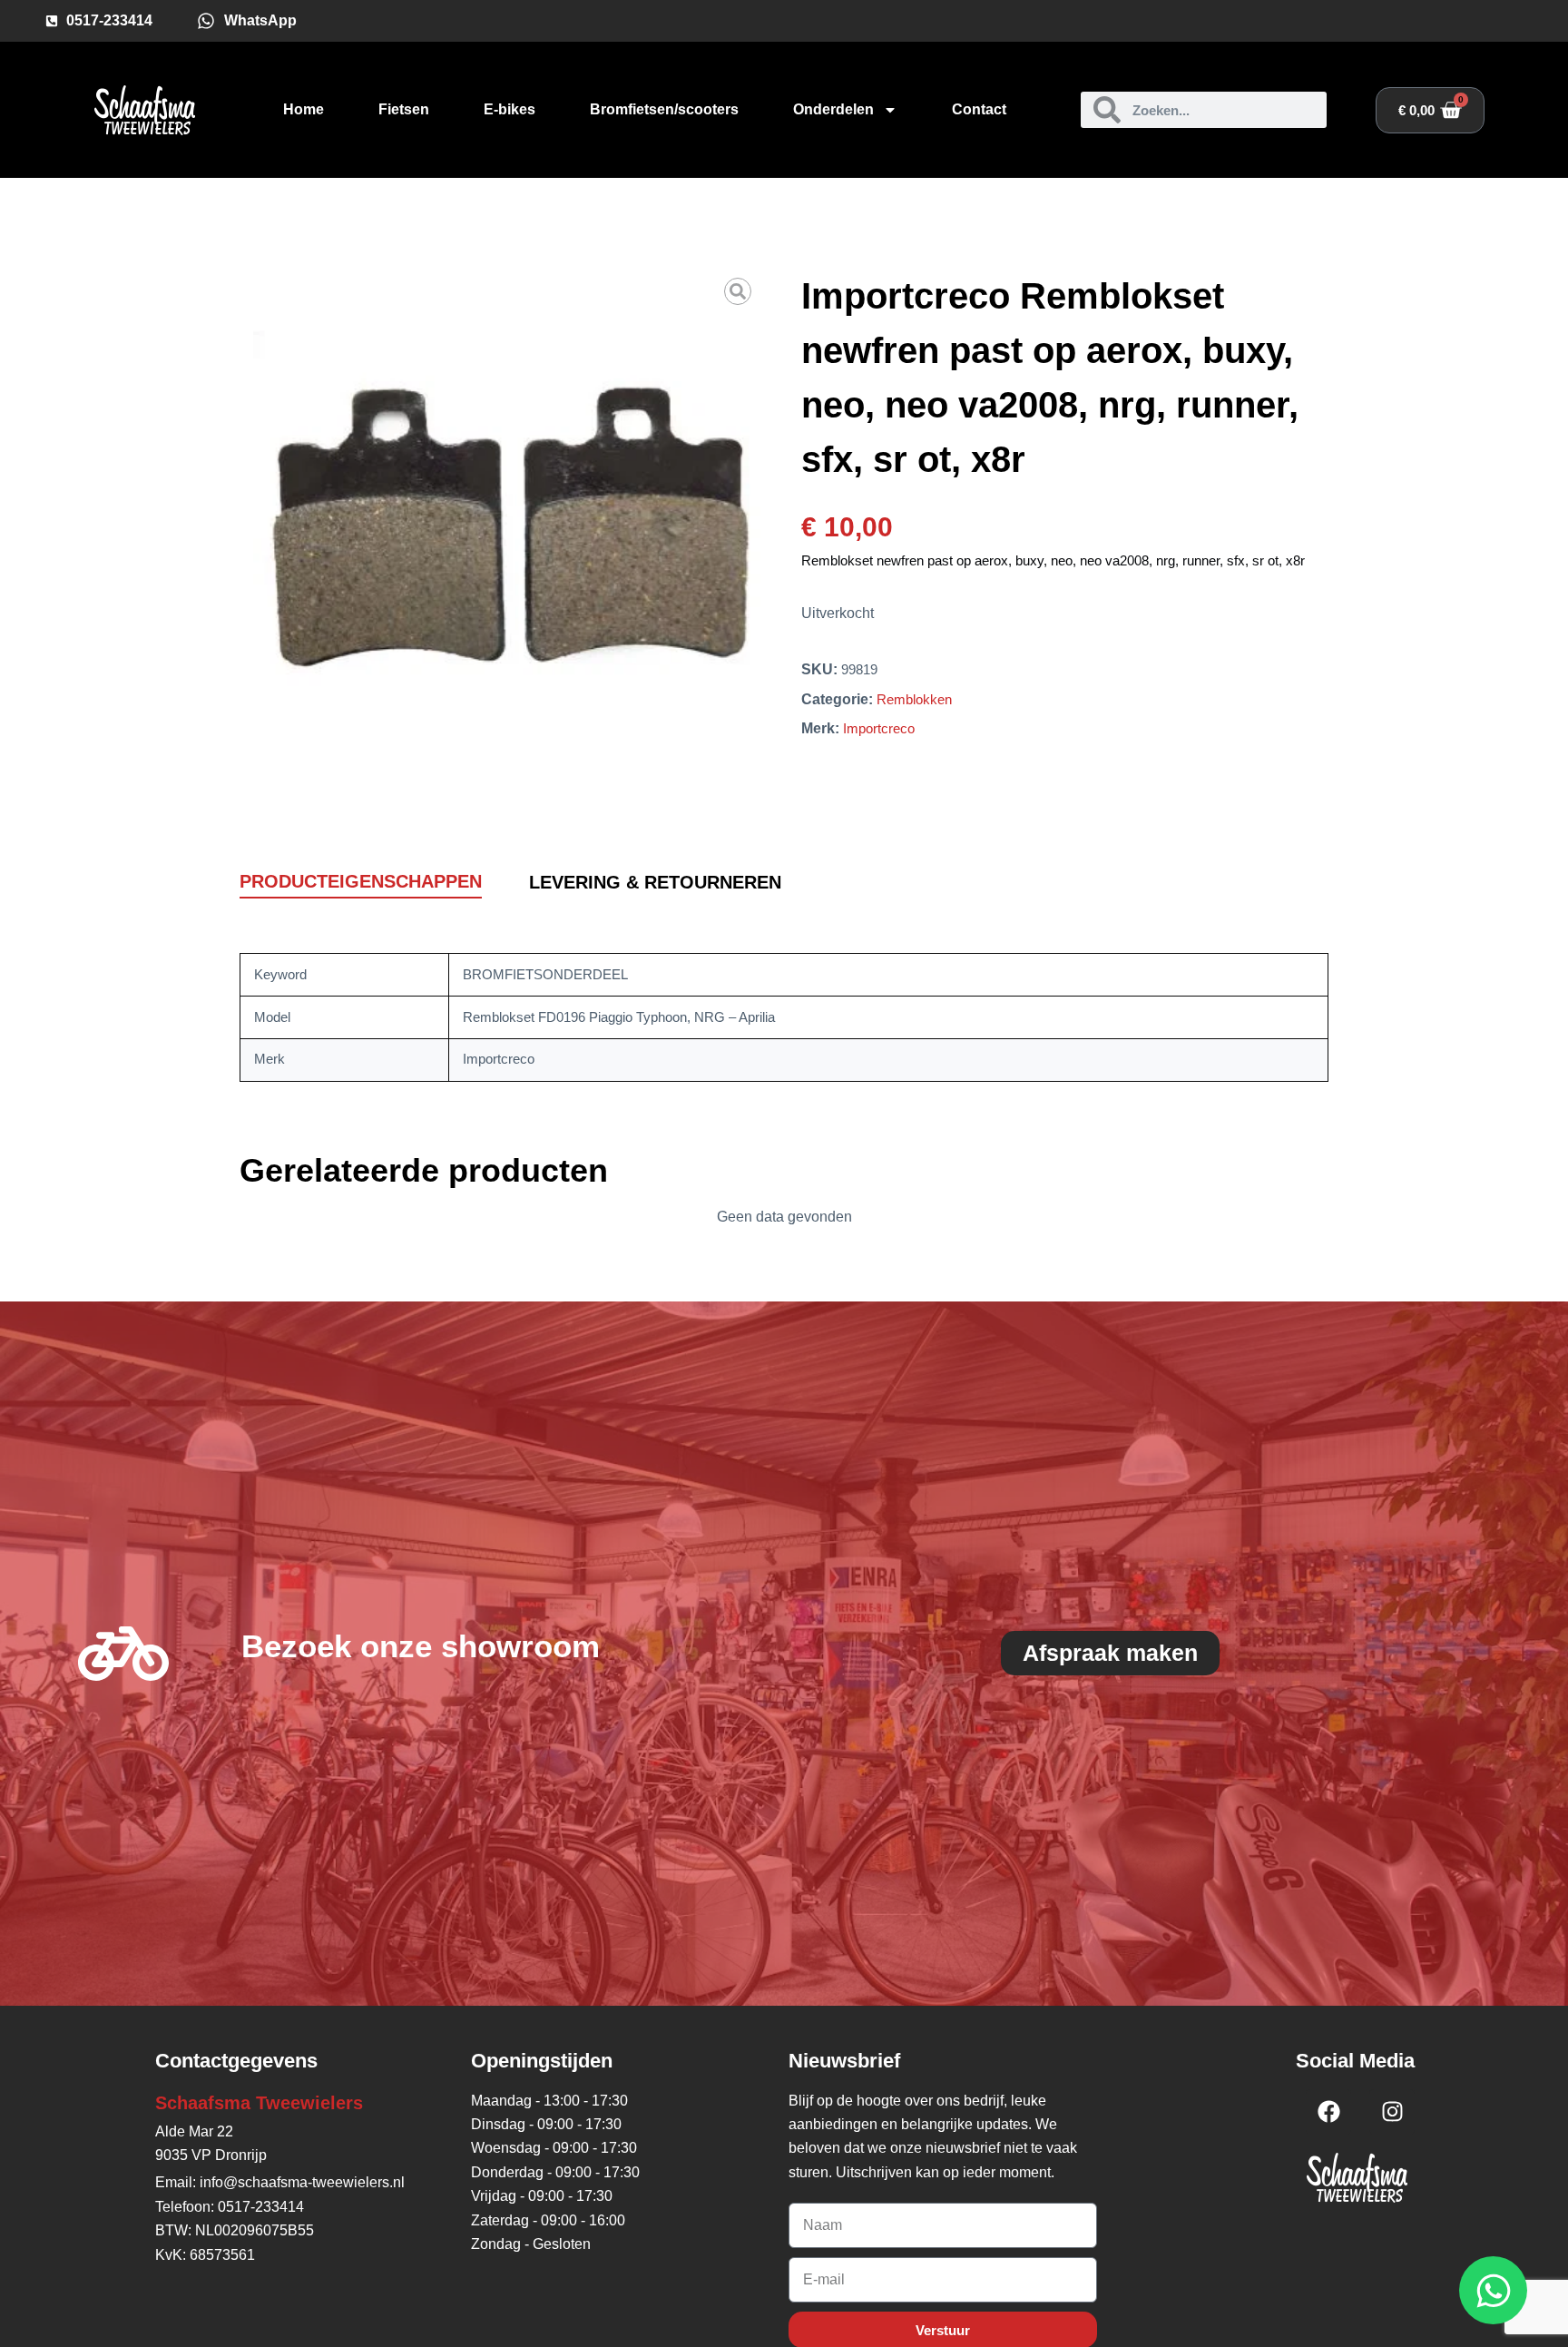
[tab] (361, 883)
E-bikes (510, 109)
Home (304, 109)
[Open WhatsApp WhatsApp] (1493, 2290)
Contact (979, 109)
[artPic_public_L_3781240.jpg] (507, 522)
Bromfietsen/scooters (664, 109)
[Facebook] (1328, 2112)
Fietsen (404, 109)
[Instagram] (1392, 2112)
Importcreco (879, 728)
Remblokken (914, 699)
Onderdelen (833, 109)
